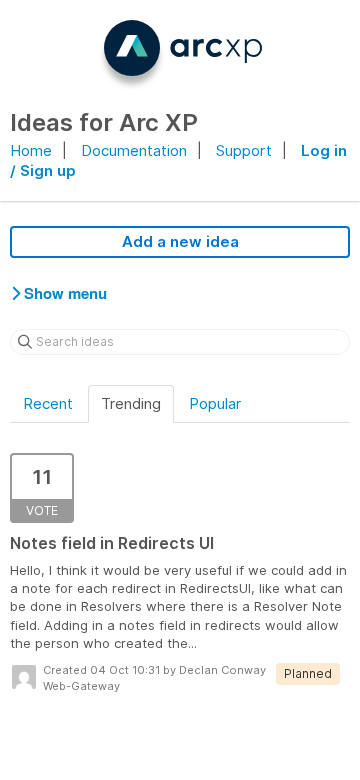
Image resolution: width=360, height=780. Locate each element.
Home (31, 150)
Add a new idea (180, 241)
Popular (215, 403)
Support (244, 150)
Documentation (134, 150)
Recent (48, 403)
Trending (131, 403)
